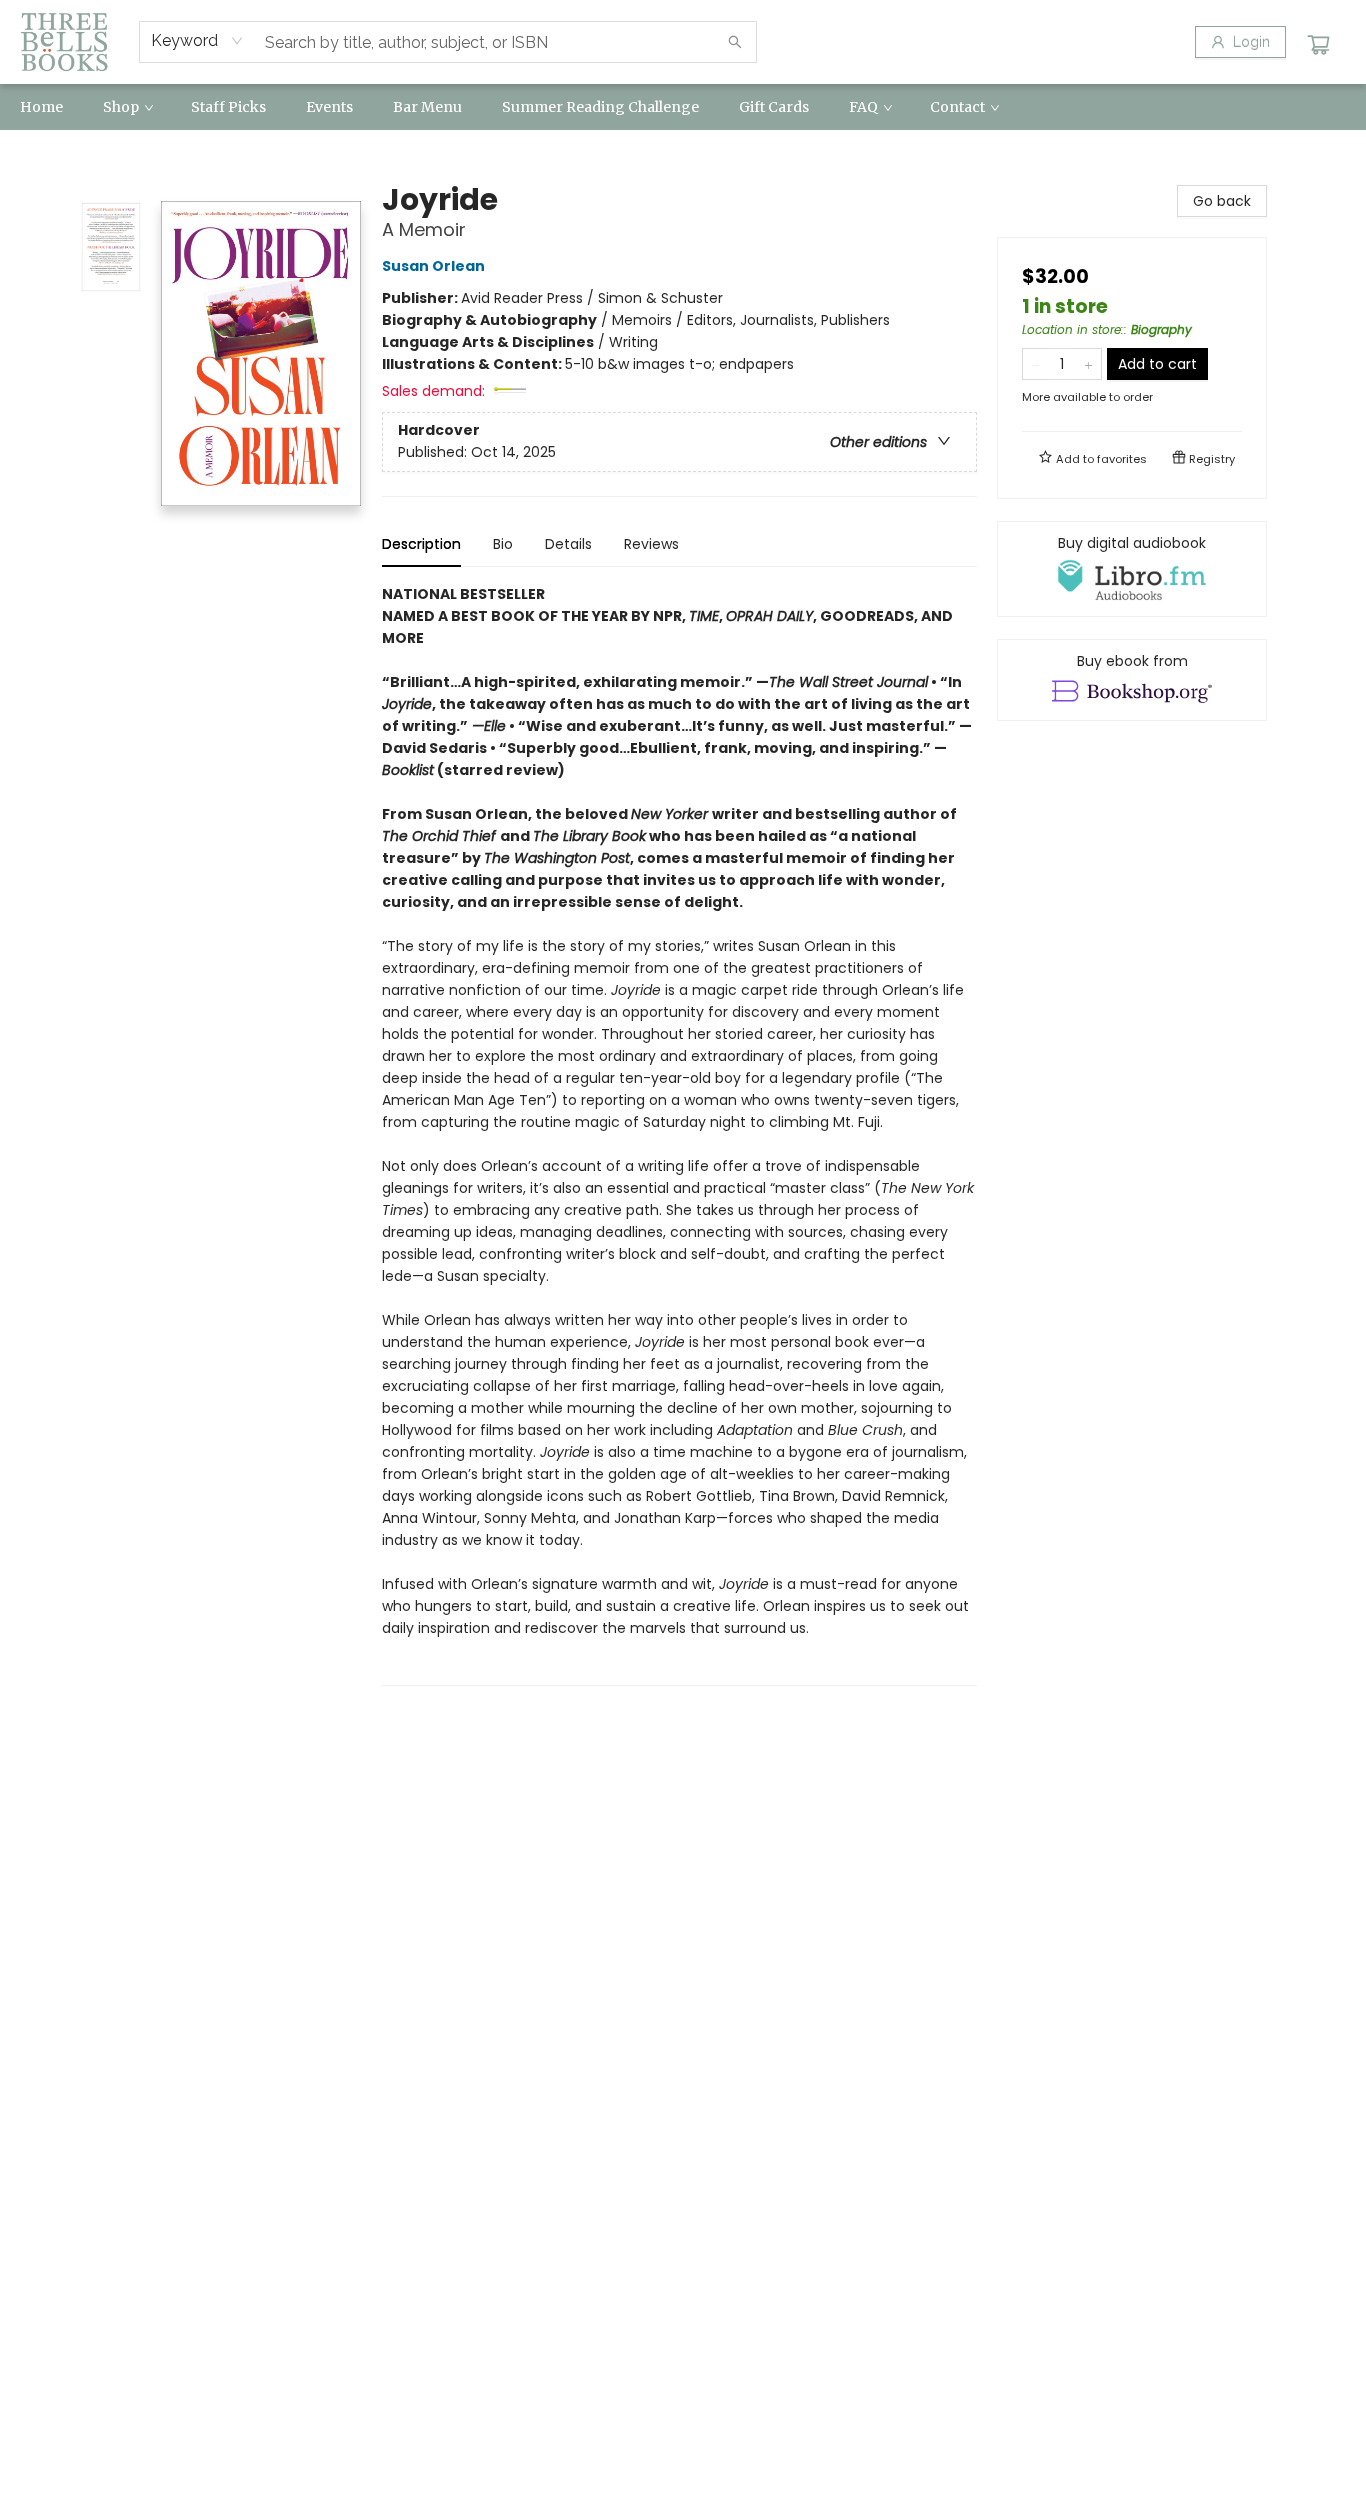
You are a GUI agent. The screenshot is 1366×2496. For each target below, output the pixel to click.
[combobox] (197, 41)
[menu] (683, 107)
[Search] (735, 42)
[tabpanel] (679, 1134)
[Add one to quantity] (1088, 364)
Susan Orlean (433, 266)
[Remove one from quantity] (1035, 364)
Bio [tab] (503, 544)
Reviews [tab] (651, 544)
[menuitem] (41, 107)
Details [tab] (568, 544)
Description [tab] (421, 544)
